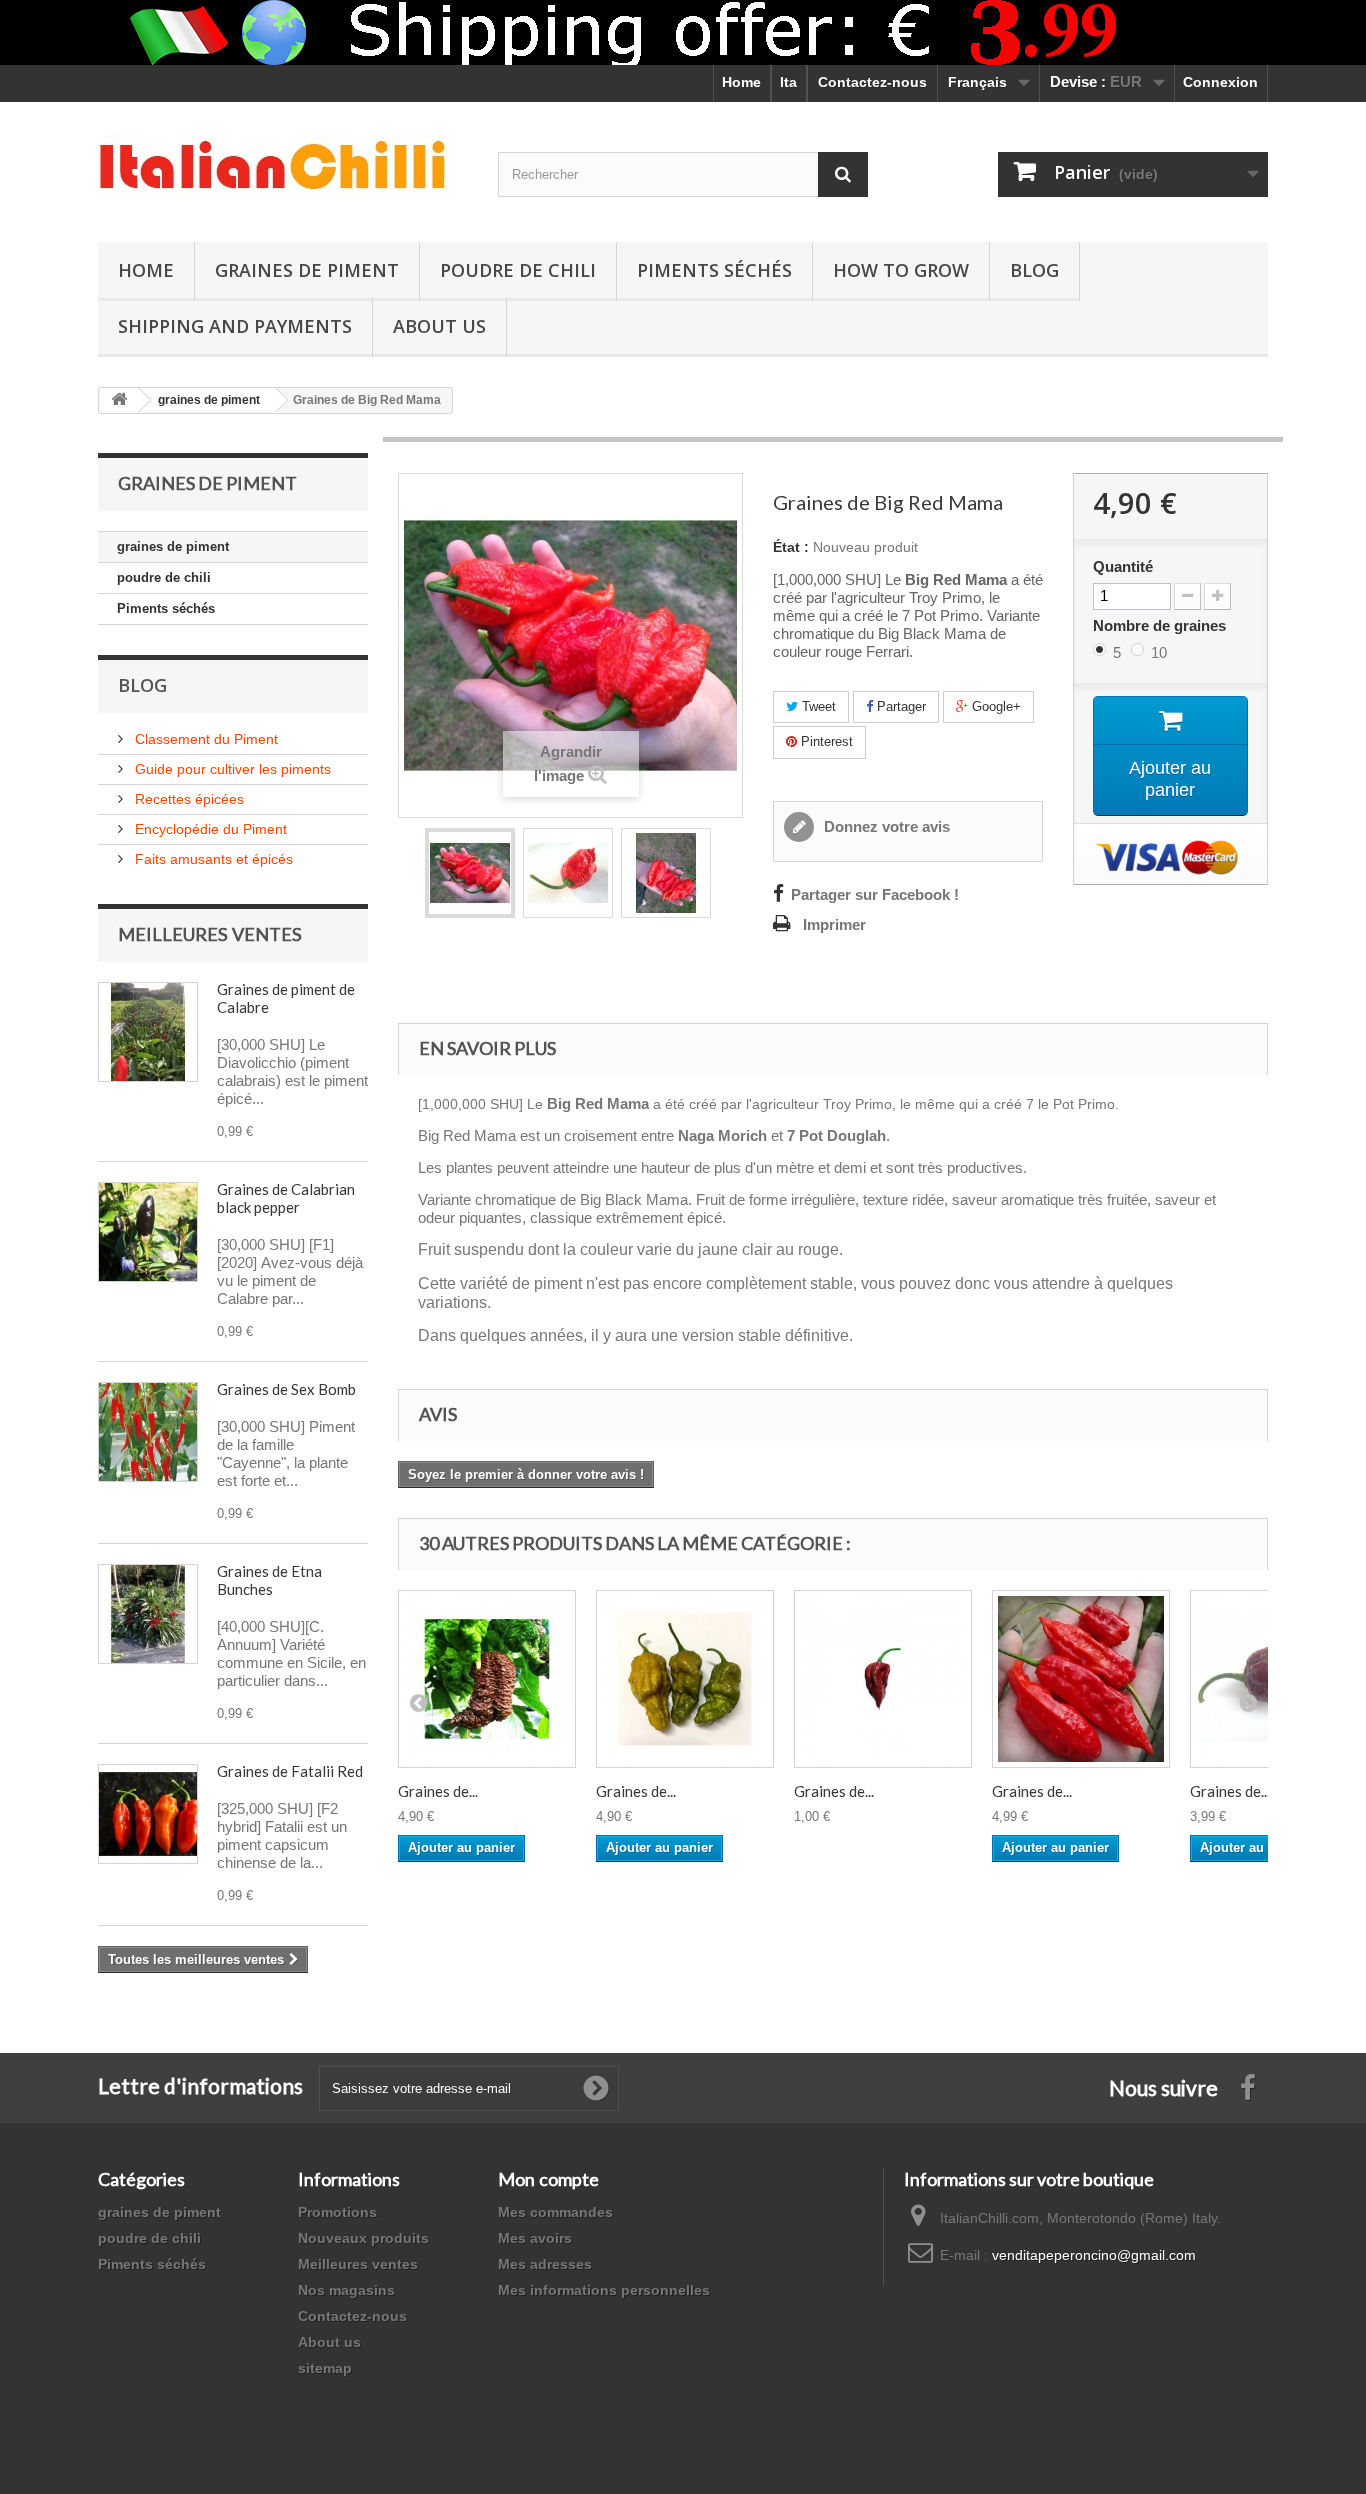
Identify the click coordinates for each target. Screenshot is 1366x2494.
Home (741, 82)
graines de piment (307, 270)
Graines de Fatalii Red (290, 1771)
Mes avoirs (535, 2238)
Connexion (1220, 82)
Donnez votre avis (885, 827)
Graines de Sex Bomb (286, 1389)
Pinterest (825, 741)
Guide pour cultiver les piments (231, 769)
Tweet (817, 706)
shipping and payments (235, 326)
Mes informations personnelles (604, 2290)
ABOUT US (439, 326)
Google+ (994, 706)
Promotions (337, 2212)
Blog (1034, 270)
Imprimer (834, 925)
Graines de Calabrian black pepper (286, 1198)
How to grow (901, 270)
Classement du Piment (204, 739)
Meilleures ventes (210, 934)
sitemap (325, 2368)
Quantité (1123, 567)
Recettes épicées (187, 799)
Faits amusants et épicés (212, 859)
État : (791, 547)
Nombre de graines (1161, 625)
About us (329, 2342)
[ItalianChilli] (283, 167)
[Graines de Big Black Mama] (487, 1679)
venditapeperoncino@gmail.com (1094, 2255)
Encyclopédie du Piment (209, 829)
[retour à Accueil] (119, 400)
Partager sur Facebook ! (875, 895)
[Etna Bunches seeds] (148, 1614)
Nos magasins (346, 2290)
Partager (899, 706)
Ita (788, 82)
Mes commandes (555, 2212)
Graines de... (438, 1791)
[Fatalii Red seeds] (148, 1814)
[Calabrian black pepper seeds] (148, 1232)
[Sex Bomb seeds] (148, 1432)
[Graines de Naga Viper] (883, 1679)
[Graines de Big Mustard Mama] (685, 1679)
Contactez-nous (872, 82)
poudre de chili (518, 270)
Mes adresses (545, 2264)
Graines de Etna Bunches (269, 1580)
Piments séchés (714, 270)
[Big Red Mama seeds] (470, 873)
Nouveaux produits (363, 2238)
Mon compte (548, 2179)
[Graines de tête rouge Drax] (1081, 1679)
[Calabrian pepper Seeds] (148, 1032)
